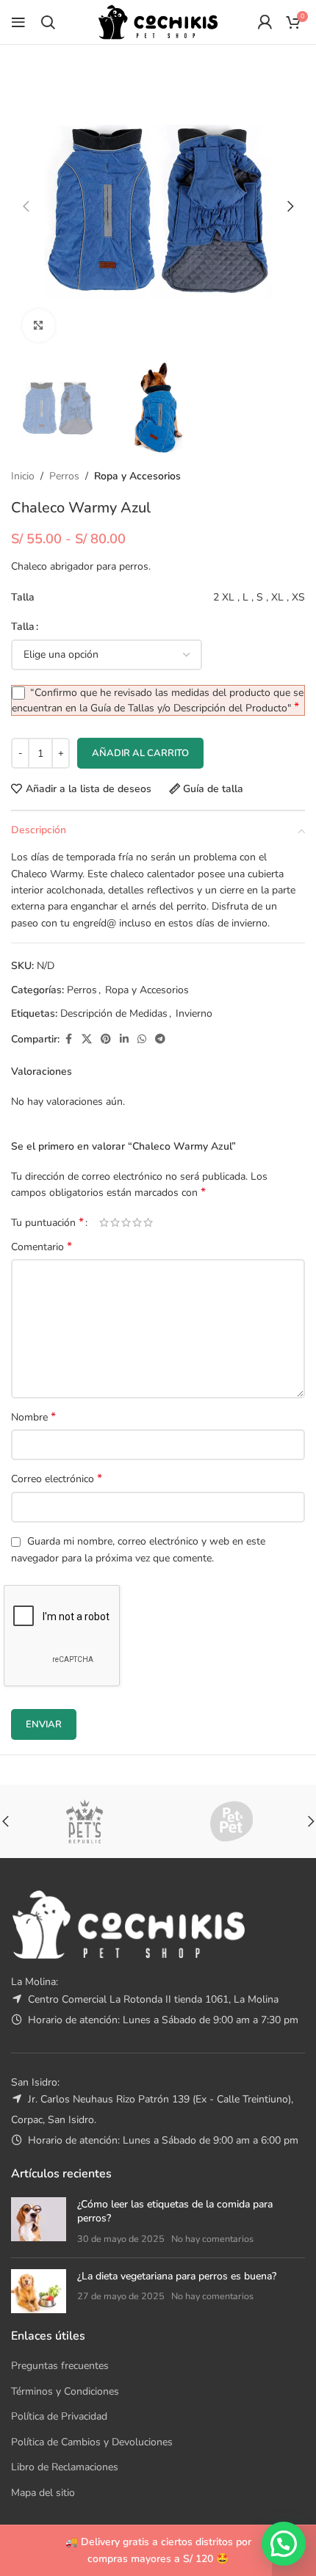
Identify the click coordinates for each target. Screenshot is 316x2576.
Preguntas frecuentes (60, 2366)
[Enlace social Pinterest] (106, 1040)
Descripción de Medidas (114, 1013)
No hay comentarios (212, 2239)
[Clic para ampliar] (39, 326)
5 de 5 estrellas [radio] (148, 1222)
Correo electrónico (57, 1479)
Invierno (194, 1013)
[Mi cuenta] (265, 22)
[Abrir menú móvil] (18, 22)
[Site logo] (158, 21)
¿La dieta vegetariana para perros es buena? (177, 2276)
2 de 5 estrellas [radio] (115, 1222)
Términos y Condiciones (65, 2391)
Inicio (23, 476)
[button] (26, 206)
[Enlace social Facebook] (68, 1040)
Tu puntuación (47, 1222)
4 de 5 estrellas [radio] (137, 1222)
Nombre (33, 1417)
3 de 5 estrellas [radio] (126, 1222)
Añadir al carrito (140, 753)
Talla (23, 627)
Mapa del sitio (43, 2493)
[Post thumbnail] (39, 2222)
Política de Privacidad (59, 2416)
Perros (64, 476)
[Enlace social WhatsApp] (142, 1040)
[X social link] (87, 1040)
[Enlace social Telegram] (160, 1040)
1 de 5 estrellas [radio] (104, 1222)
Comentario (42, 1247)
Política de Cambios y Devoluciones (92, 2442)
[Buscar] (48, 22)
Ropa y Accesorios (137, 476)
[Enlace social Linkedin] (124, 1040)
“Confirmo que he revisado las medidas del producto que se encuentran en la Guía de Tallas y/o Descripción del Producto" (158, 700)
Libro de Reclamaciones (65, 2467)
